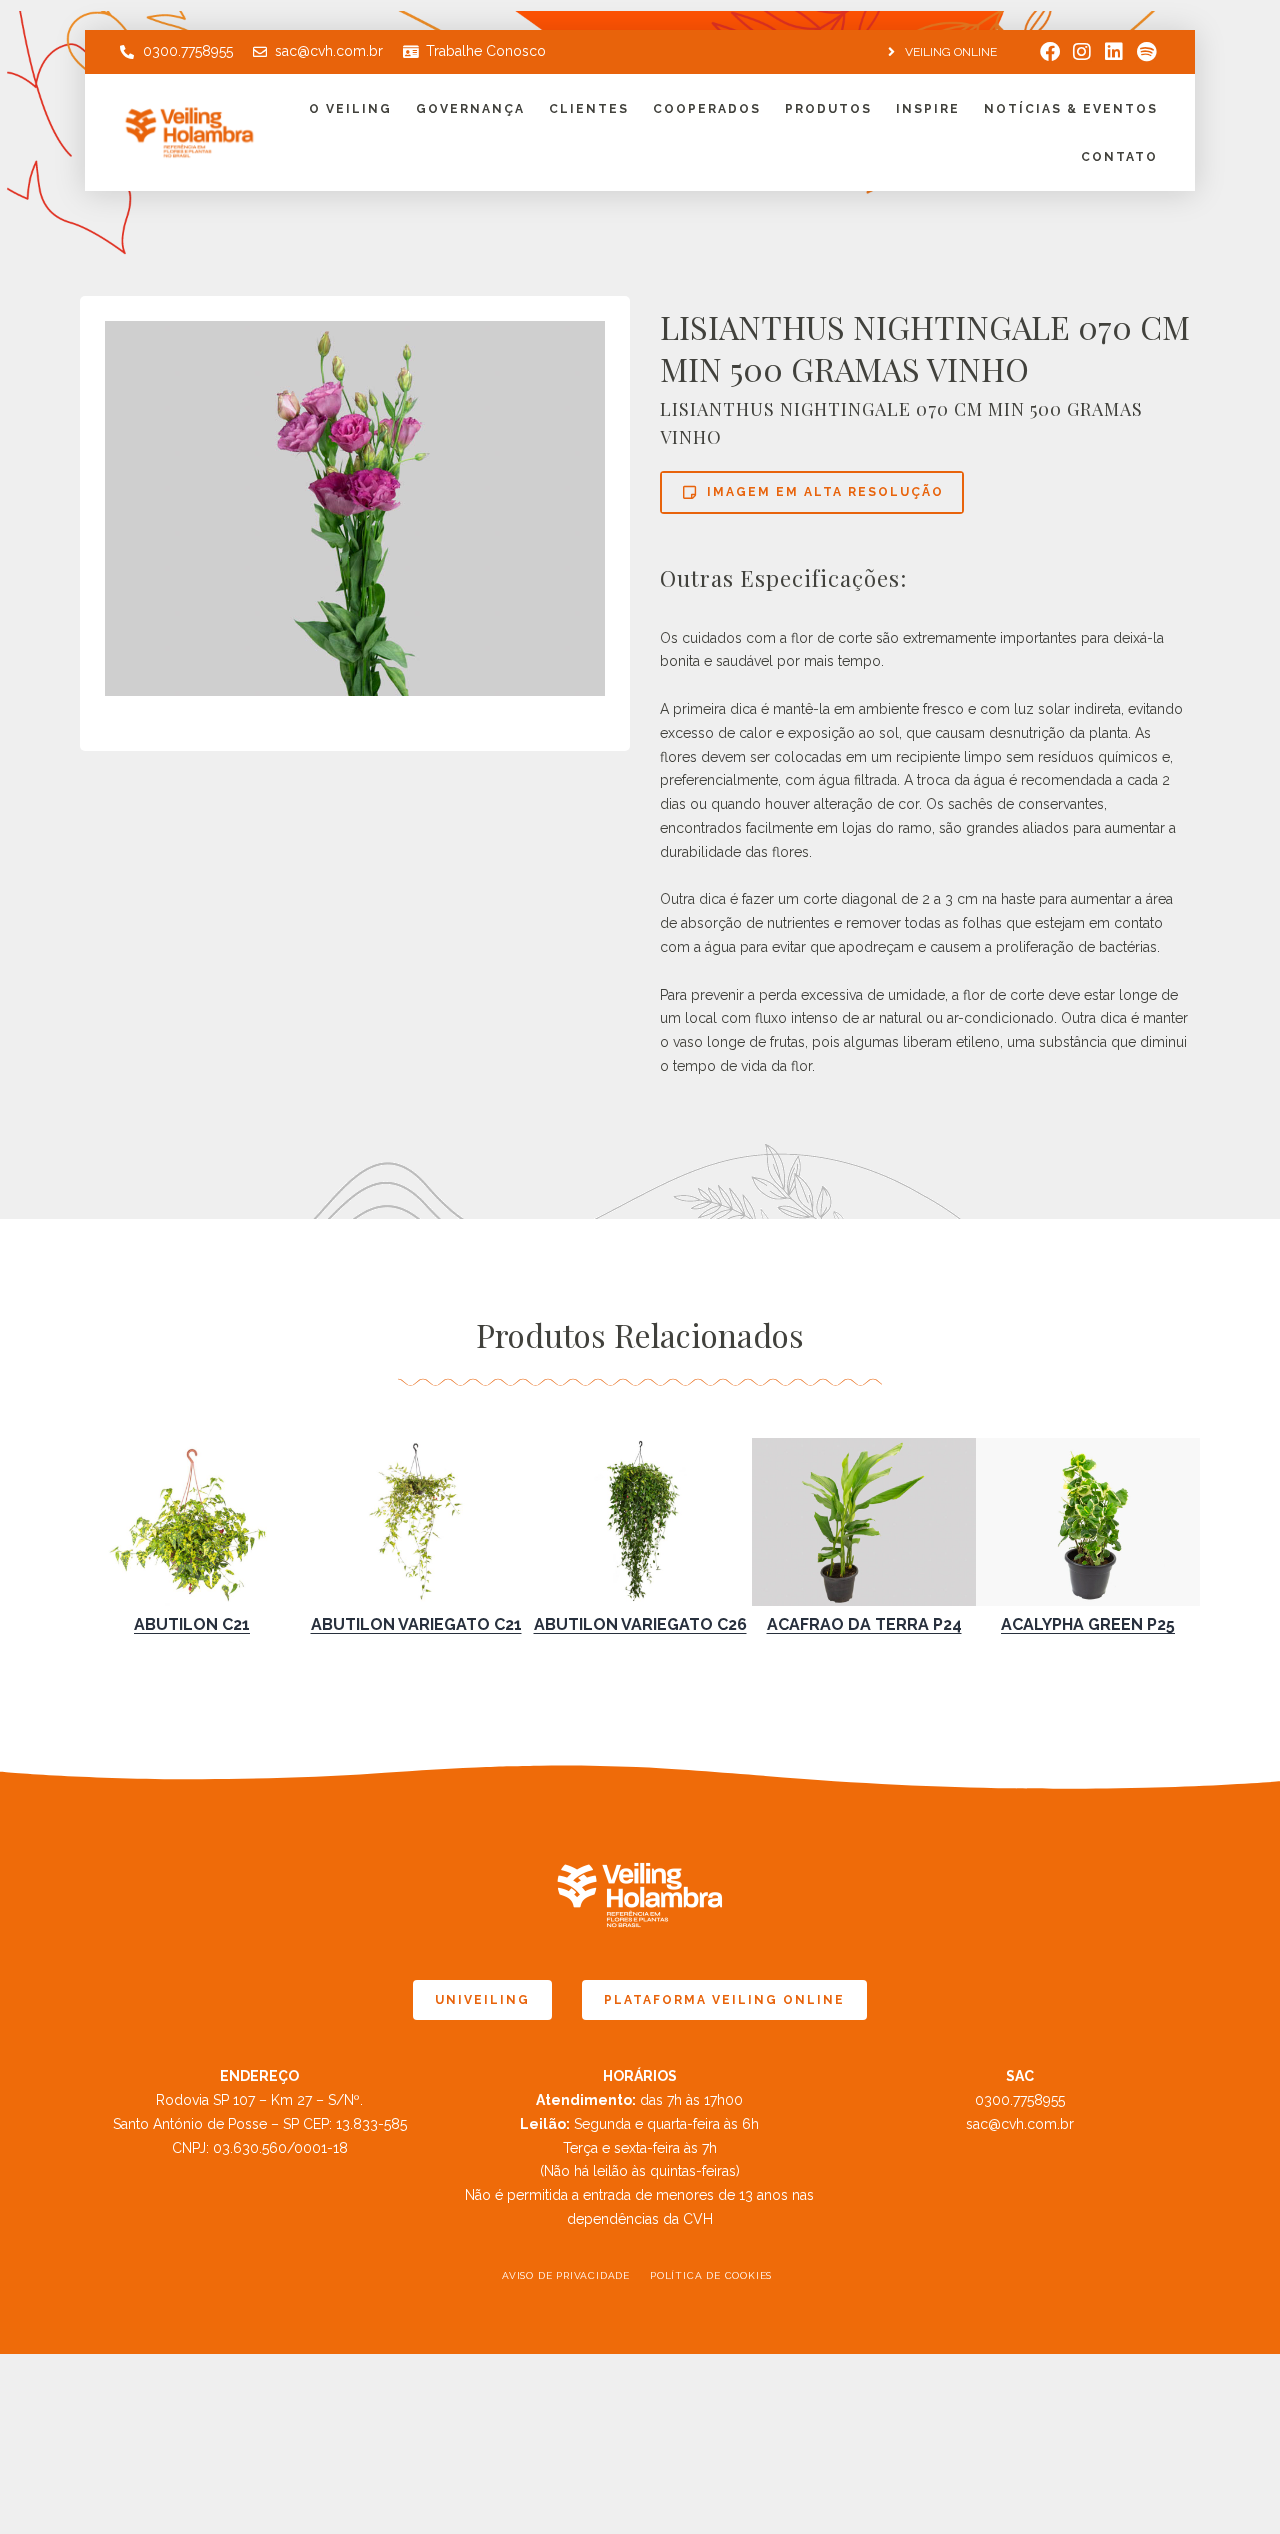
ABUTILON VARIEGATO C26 (640, 1624)
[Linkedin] (1114, 52)
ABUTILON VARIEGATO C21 (416, 1624)
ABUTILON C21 (192, 1624)
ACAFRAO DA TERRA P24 (864, 1624)
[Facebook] (1050, 52)
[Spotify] (1146, 52)
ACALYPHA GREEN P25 (1088, 1624)
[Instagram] (1082, 52)
